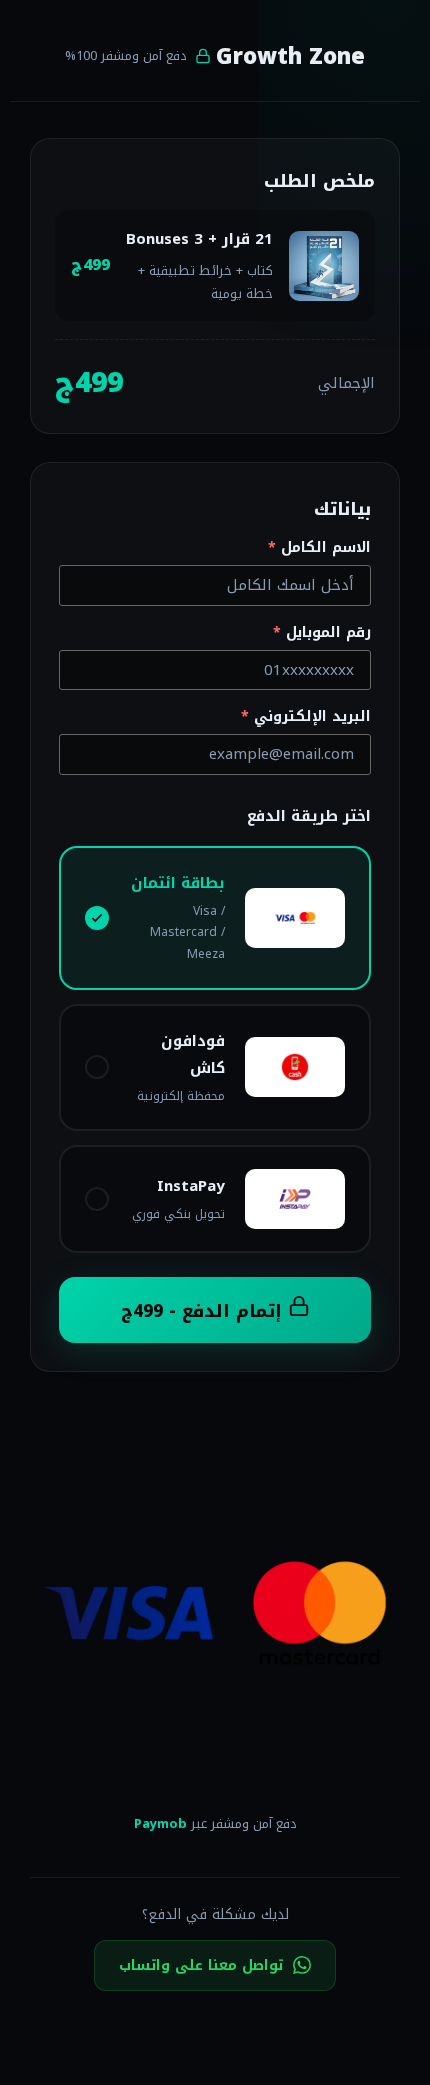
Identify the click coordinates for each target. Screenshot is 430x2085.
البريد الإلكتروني (306, 717)
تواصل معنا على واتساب (201, 1965)
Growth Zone (290, 57)
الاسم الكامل (319, 548)
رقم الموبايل (322, 633)
